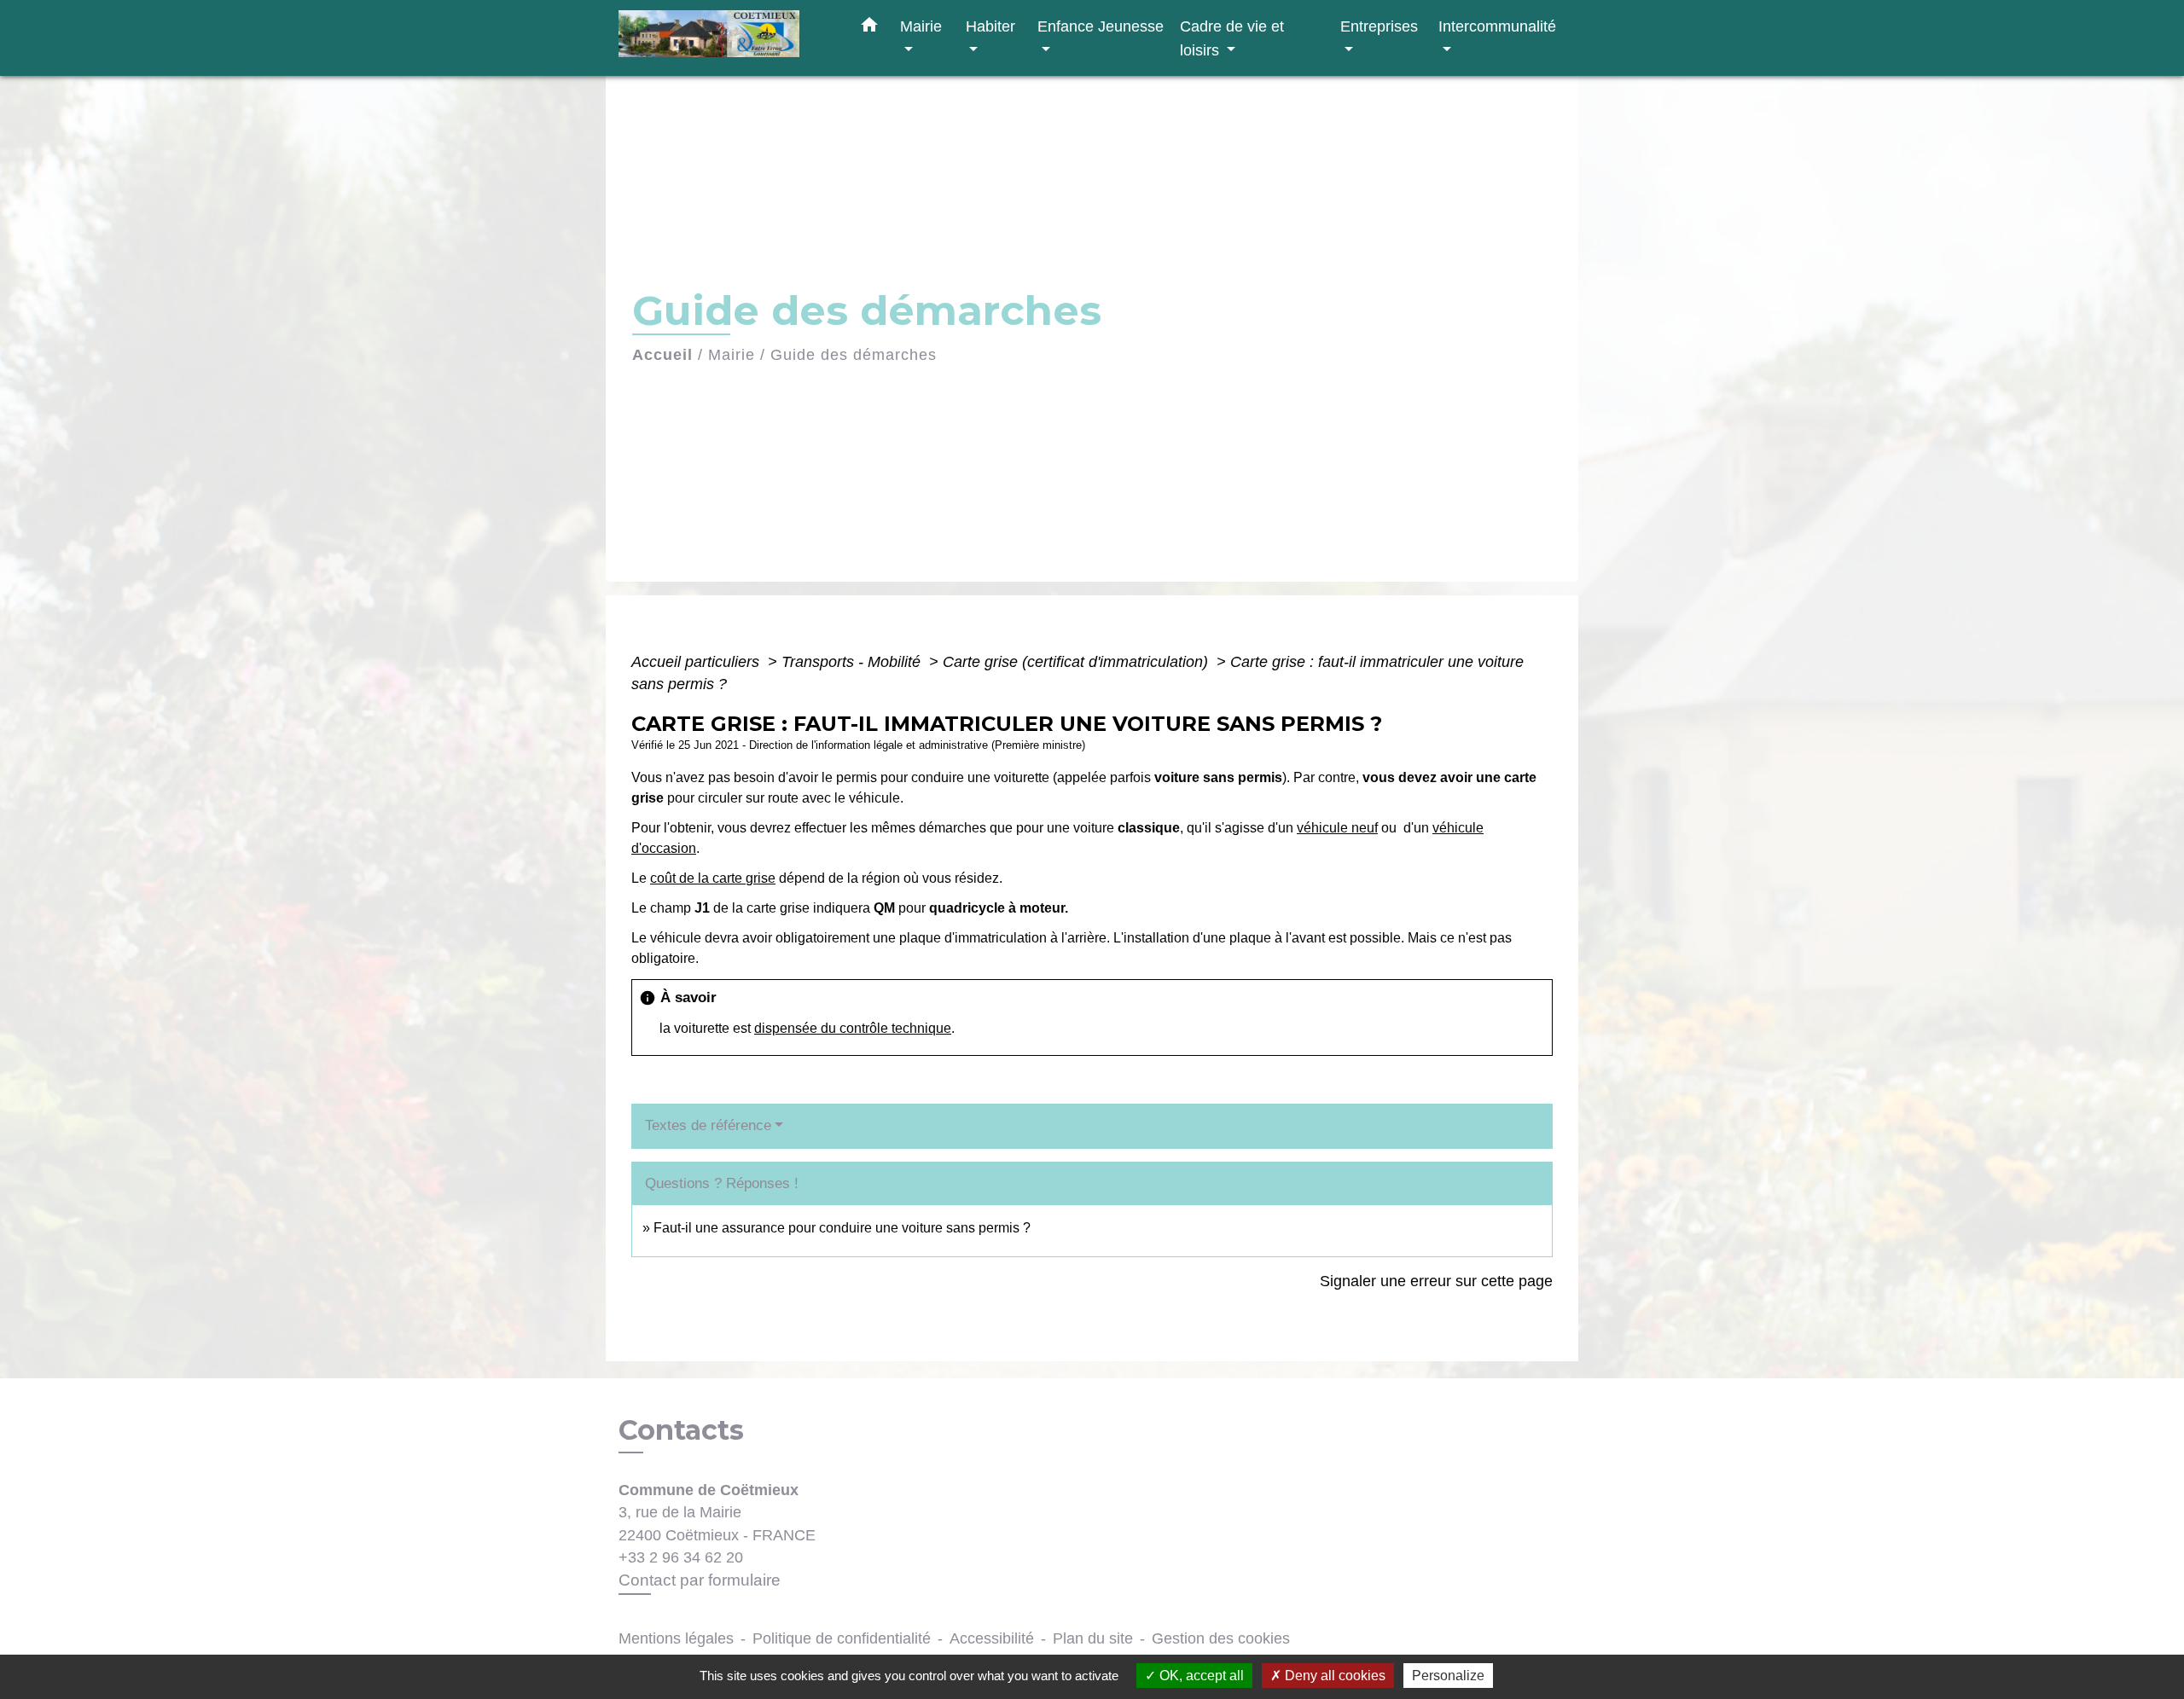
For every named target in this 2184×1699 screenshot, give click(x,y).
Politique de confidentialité (842, 1638)
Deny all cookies (1333, 1676)
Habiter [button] (990, 26)
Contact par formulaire (700, 1580)
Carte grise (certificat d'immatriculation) (1077, 662)
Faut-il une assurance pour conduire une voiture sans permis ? (842, 1228)
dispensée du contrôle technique (853, 1028)
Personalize (1448, 1676)
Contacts (681, 1430)
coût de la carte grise (713, 878)
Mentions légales (676, 1638)
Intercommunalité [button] (1497, 26)
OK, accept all (1200, 1676)
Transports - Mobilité (853, 662)
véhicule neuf (1337, 828)
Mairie (732, 355)
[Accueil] (725, 38)
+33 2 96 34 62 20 (681, 1557)
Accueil (662, 355)
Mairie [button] (921, 26)
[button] (869, 28)
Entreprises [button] (1379, 26)
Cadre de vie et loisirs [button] (1232, 38)
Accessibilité (992, 1638)
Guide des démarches (854, 355)
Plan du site (1093, 1638)
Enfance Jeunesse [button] (1101, 26)
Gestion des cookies (1221, 1638)
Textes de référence (708, 1125)
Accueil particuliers (697, 662)
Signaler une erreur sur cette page (1436, 1281)
